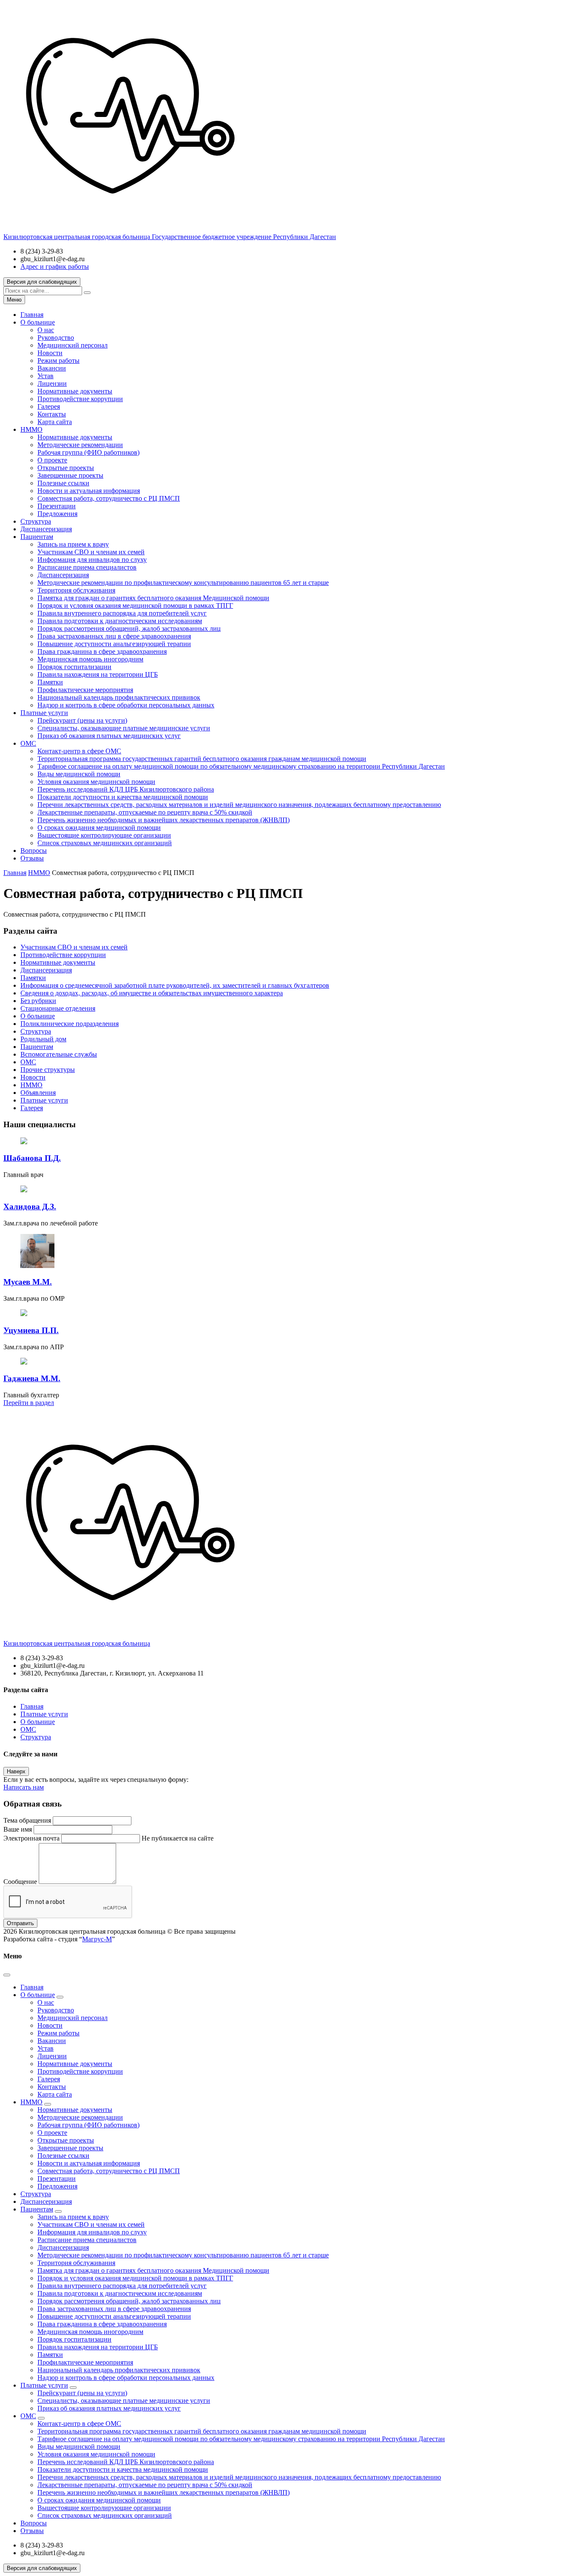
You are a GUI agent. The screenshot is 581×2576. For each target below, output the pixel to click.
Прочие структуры (48, 1070)
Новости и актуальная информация (89, 491)
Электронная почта (31, 1838)
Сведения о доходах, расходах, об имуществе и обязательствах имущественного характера (152, 993)
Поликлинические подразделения (70, 1024)
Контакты (52, 414)
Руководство (56, 338)
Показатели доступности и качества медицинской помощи (123, 797)
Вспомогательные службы (59, 1054)
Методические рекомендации (80, 445)
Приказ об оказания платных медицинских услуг (109, 736)
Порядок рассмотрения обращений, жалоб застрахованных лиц (129, 628)
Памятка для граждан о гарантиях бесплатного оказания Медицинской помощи (153, 598)
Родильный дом (43, 1039)
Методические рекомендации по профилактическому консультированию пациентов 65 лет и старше (183, 583)
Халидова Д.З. (30, 1207)
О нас (46, 330)
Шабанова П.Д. (32, 1158)
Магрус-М (97, 1939)
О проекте (52, 460)
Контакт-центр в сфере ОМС (79, 751)
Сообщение (20, 1882)
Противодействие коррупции (80, 399)
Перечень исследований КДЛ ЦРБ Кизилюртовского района (126, 789)
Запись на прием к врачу (73, 544)
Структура (36, 521)
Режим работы (58, 360)
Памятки (50, 682)
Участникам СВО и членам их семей (91, 552)
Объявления (38, 1093)
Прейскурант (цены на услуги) (82, 720)
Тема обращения (27, 1820)
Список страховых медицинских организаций (105, 843)
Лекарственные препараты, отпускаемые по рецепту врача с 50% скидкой (145, 812)
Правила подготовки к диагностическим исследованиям (120, 621)
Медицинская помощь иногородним (90, 659)
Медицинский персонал (73, 345)
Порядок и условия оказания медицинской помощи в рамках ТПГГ (135, 606)
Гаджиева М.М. (32, 1378)
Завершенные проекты (70, 475)
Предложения (57, 514)
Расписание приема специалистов (87, 567)
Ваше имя (18, 1829)
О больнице (38, 322)
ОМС (28, 743)
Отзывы (32, 858)
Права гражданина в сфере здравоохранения (102, 651)
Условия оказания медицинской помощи (96, 782)
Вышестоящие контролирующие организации (104, 835)
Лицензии (52, 383)
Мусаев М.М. (28, 1282)
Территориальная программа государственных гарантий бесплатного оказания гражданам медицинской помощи (202, 759)
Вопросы (34, 851)
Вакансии (52, 368)
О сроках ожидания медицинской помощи (99, 828)
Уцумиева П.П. (31, 1330)
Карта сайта (55, 422)
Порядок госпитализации (74, 667)
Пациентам (37, 537)
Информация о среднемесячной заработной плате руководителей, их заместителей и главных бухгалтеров (175, 985)
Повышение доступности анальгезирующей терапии (114, 644)
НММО (31, 429)
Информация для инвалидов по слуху (92, 560)
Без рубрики (38, 1001)
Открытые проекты (66, 468)
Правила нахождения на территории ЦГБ (98, 674)
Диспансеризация (46, 529)
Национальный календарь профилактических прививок (119, 697)
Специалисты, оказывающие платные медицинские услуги (124, 728)
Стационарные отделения (58, 1008)
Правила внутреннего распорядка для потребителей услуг (122, 613)
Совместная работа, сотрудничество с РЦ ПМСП (109, 498)
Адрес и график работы (55, 266)
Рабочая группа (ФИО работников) (88, 452)
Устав (46, 376)
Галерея (49, 406)
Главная (32, 315)
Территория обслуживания (76, 590)
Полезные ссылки (63, 483)
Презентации (57, 506)
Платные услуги (44, 713)
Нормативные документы (75, 391)
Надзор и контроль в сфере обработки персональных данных (126, 705)
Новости (50, 353)
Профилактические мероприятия (85, 690)
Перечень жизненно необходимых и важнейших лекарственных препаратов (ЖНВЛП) (164, 820)
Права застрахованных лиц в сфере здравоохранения (114, 636)
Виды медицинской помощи (79, 774)
